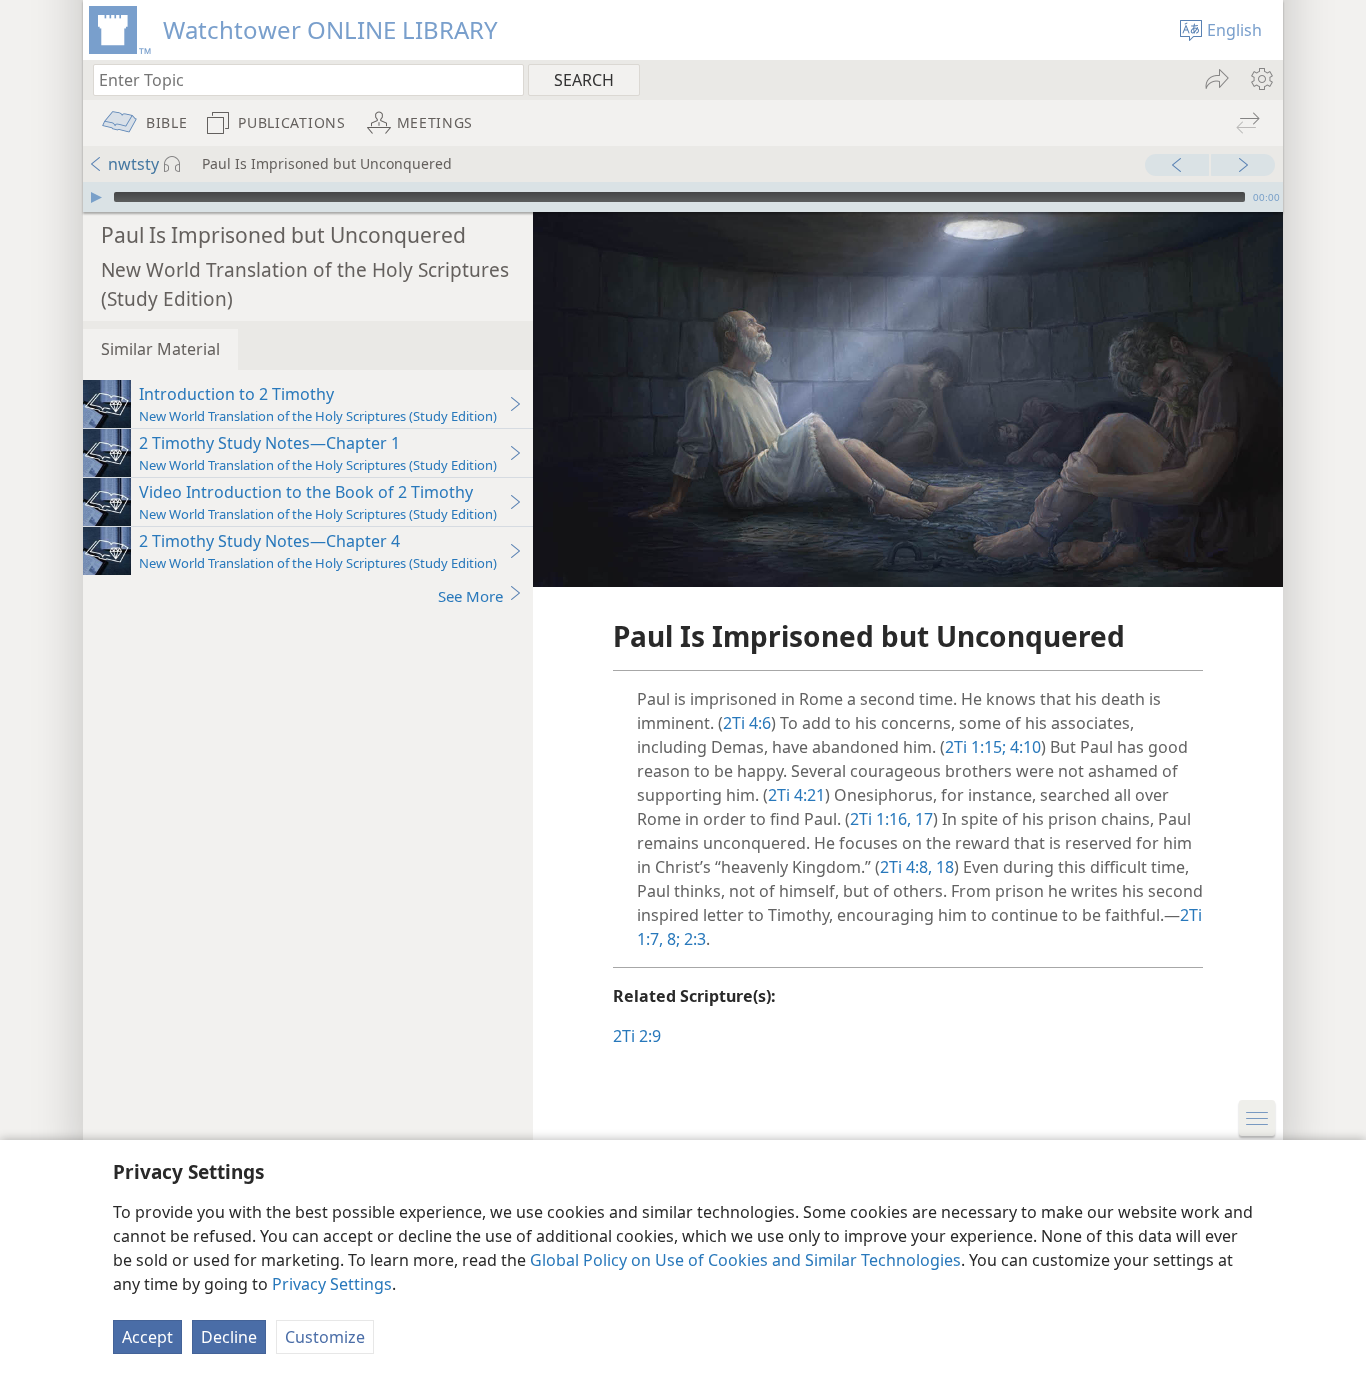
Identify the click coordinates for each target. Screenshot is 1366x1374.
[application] (683, 197)
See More (470, 596)
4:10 (1023, 747)
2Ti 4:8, (906, 867)
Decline (229, 1337)
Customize (325, 1337)
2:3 (693, 939)
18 (943, 867)
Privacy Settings (332, 1284)
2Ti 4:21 (796, 795)
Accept (147, 1337)
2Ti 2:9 (637, 1036)
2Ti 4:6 (747, 723)
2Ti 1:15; (975, 747)
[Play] (96, 197)
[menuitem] (1260, 79)
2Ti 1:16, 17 (891, 819)
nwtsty (133, 164)
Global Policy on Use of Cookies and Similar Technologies (745, 1260)
